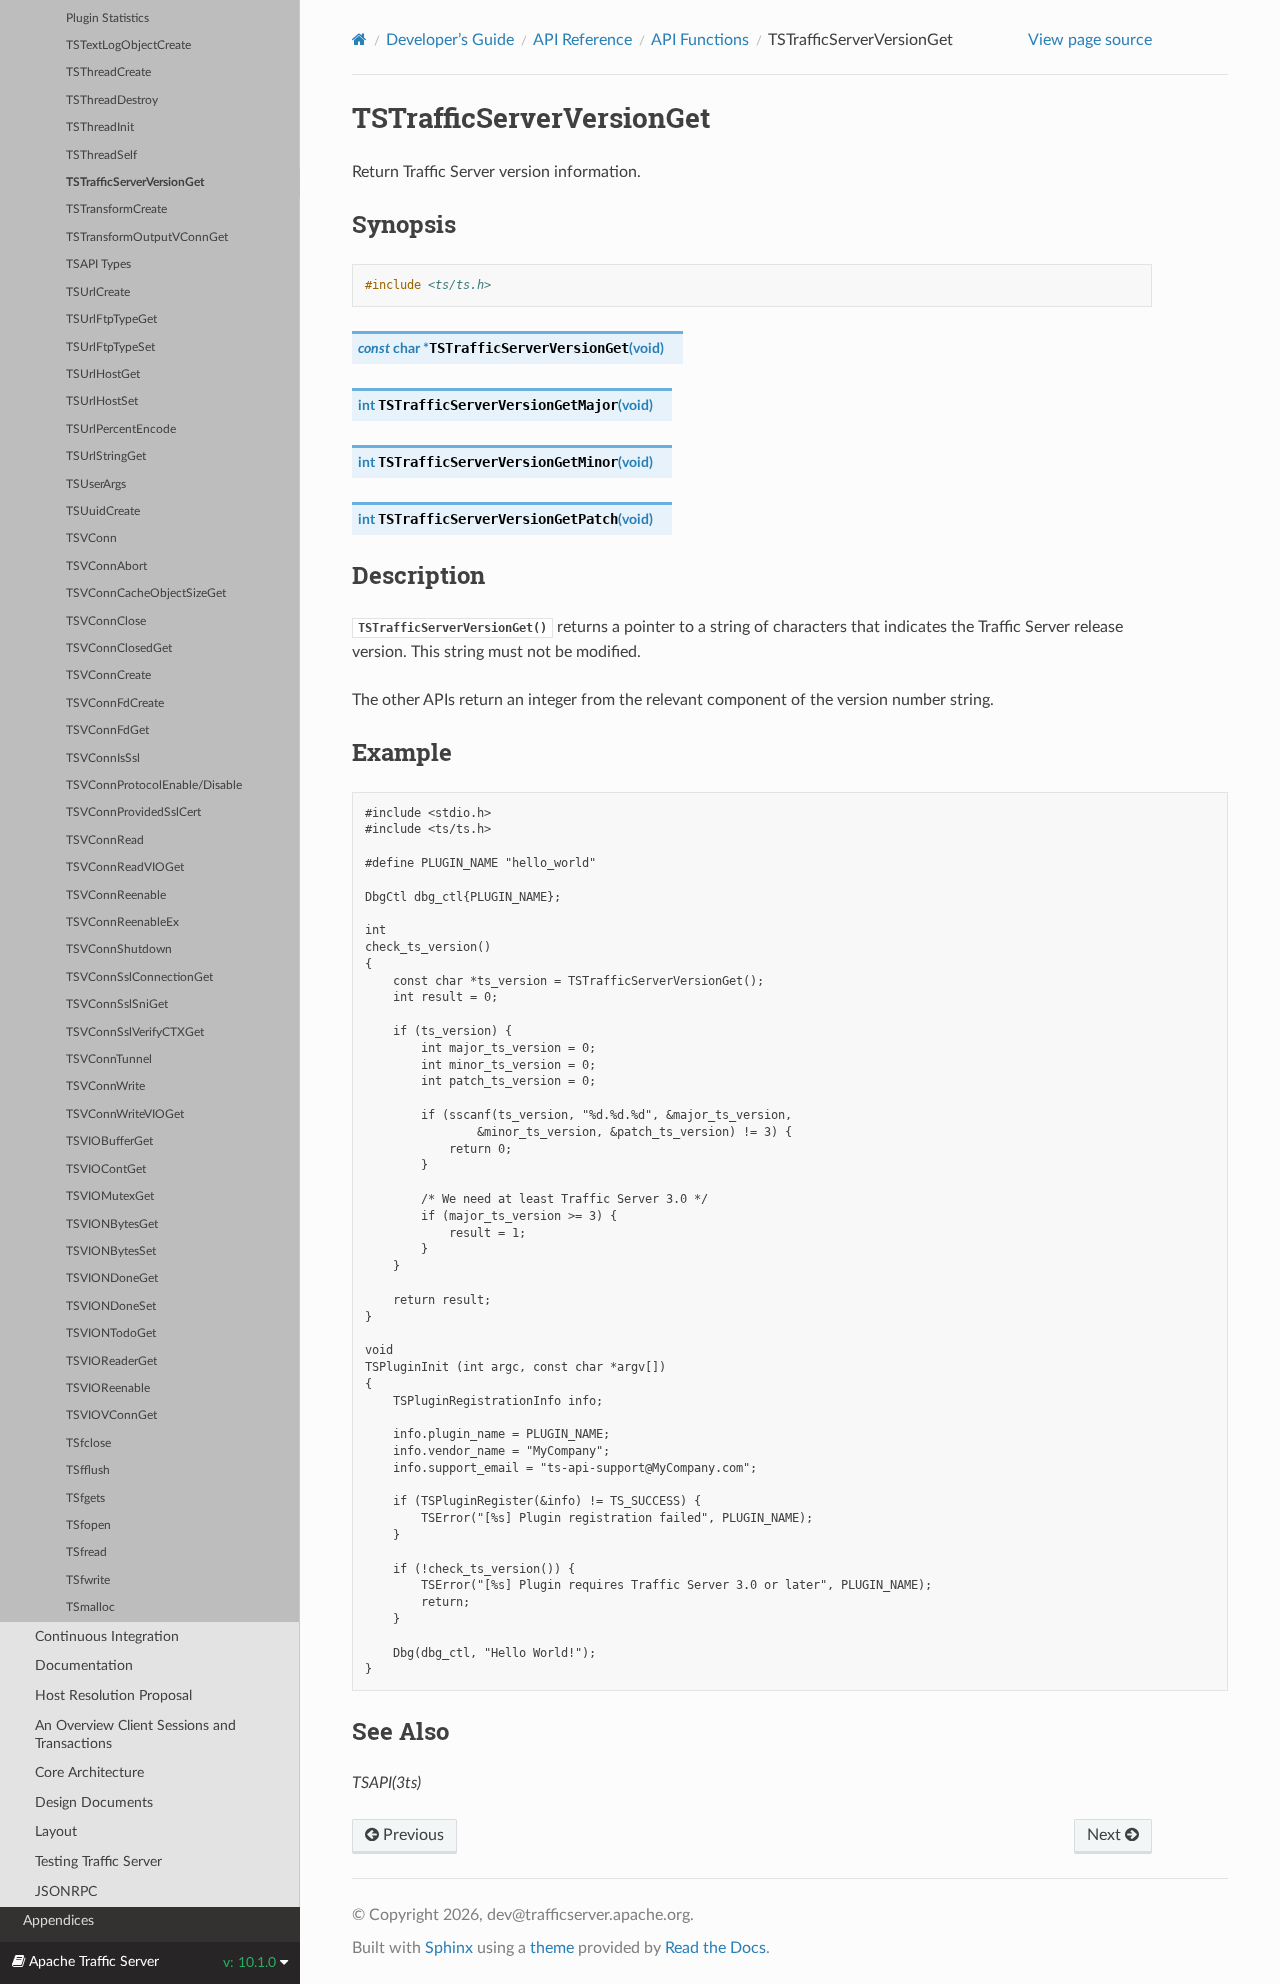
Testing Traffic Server (98, 1861)
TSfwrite (88, 1580)
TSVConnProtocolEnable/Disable (154, 785)
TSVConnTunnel (109, 1059)
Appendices (58, 1920)
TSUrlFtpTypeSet (110, 347)
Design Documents (94, 1802)
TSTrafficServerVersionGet (135, 182)
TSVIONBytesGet (112, 1224)
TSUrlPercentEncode (121, 429)
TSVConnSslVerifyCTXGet (135, 1032)
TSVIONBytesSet (111, 1251)
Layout (56, 1831)
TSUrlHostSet (102, 401)
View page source (1090, 40)
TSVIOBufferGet (109, 1141)
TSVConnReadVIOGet (125, 867)
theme (552, 1948)
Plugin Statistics (107, 18)
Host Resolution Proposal (113, 1695)
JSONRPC (66, 1891)
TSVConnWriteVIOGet (125, 1114)
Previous (411, 1835)
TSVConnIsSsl (103, 758)
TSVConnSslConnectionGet (139, 977)
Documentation (84, 1665)
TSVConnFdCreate (115, 703)
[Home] (359, 39)
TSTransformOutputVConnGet (147, 237)
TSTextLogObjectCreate (128, 45)
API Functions (700, 40)
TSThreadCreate (108, 72)
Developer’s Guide (450, 40)
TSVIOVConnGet (111, 1415)
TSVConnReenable (116, 895)
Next (1106, 1835)
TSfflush (88, 1470)
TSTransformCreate (116, 209)
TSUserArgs (96, 484)
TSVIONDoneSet (111, 1306)
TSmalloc (90, 1607)
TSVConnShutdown (119, 949)
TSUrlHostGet (103, 374)
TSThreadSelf (101, 155)
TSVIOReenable (108, 1388)
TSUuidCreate (103, 511)
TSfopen (88, 1525)
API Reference (582, 40)
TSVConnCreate (108, 675)
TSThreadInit (100, 127)
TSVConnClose (106, 621)
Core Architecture (89, 1772)
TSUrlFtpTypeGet (111, 319)
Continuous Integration (107, 1636)
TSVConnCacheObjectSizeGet (146, 593)
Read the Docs (715, 1948)
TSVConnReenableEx (122, 922)
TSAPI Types (98, 264)
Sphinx (449, 1948)
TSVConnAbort (106, 566)
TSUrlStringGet (106, 456)
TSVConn (91, 538)
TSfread (86, 1552)
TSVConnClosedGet (119, 648)
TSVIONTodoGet (111, 1333)
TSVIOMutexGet (110, 1196)
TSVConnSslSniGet (117, 1004)
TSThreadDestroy (112, 100)
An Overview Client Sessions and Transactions (135, 1734)
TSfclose (88, 1443)
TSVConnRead (105, 840)
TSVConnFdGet (107, 730)
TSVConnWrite (105, 1086)
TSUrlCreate (98, 292)
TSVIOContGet (106, 1169)
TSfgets (85, 1498)
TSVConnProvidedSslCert (133, 812)
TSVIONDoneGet (112, 1278)
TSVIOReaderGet (111, 1361)
